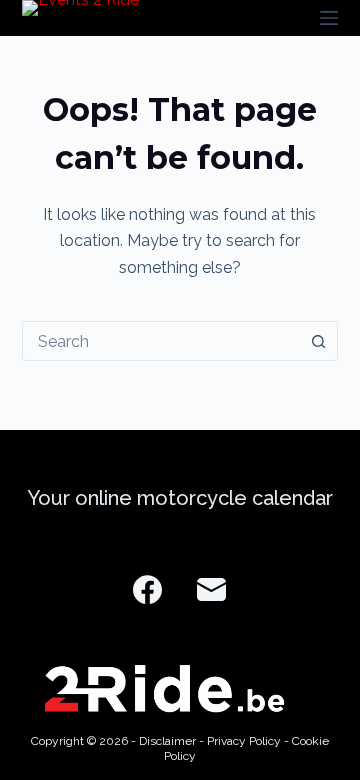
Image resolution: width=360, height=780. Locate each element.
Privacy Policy (244, 741)
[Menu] (329, 18)
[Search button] (318, 341)
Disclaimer (167, 741)
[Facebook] (147, 589)
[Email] (211, 589)
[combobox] (161, 341)
